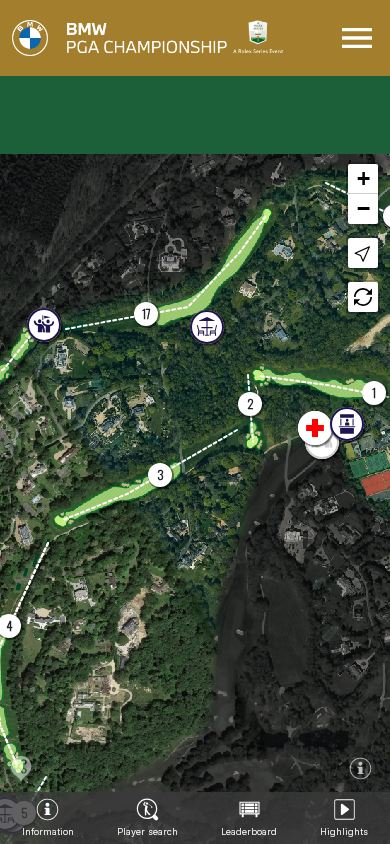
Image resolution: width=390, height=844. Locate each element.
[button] (146, 314)
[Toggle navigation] (357, 38)
